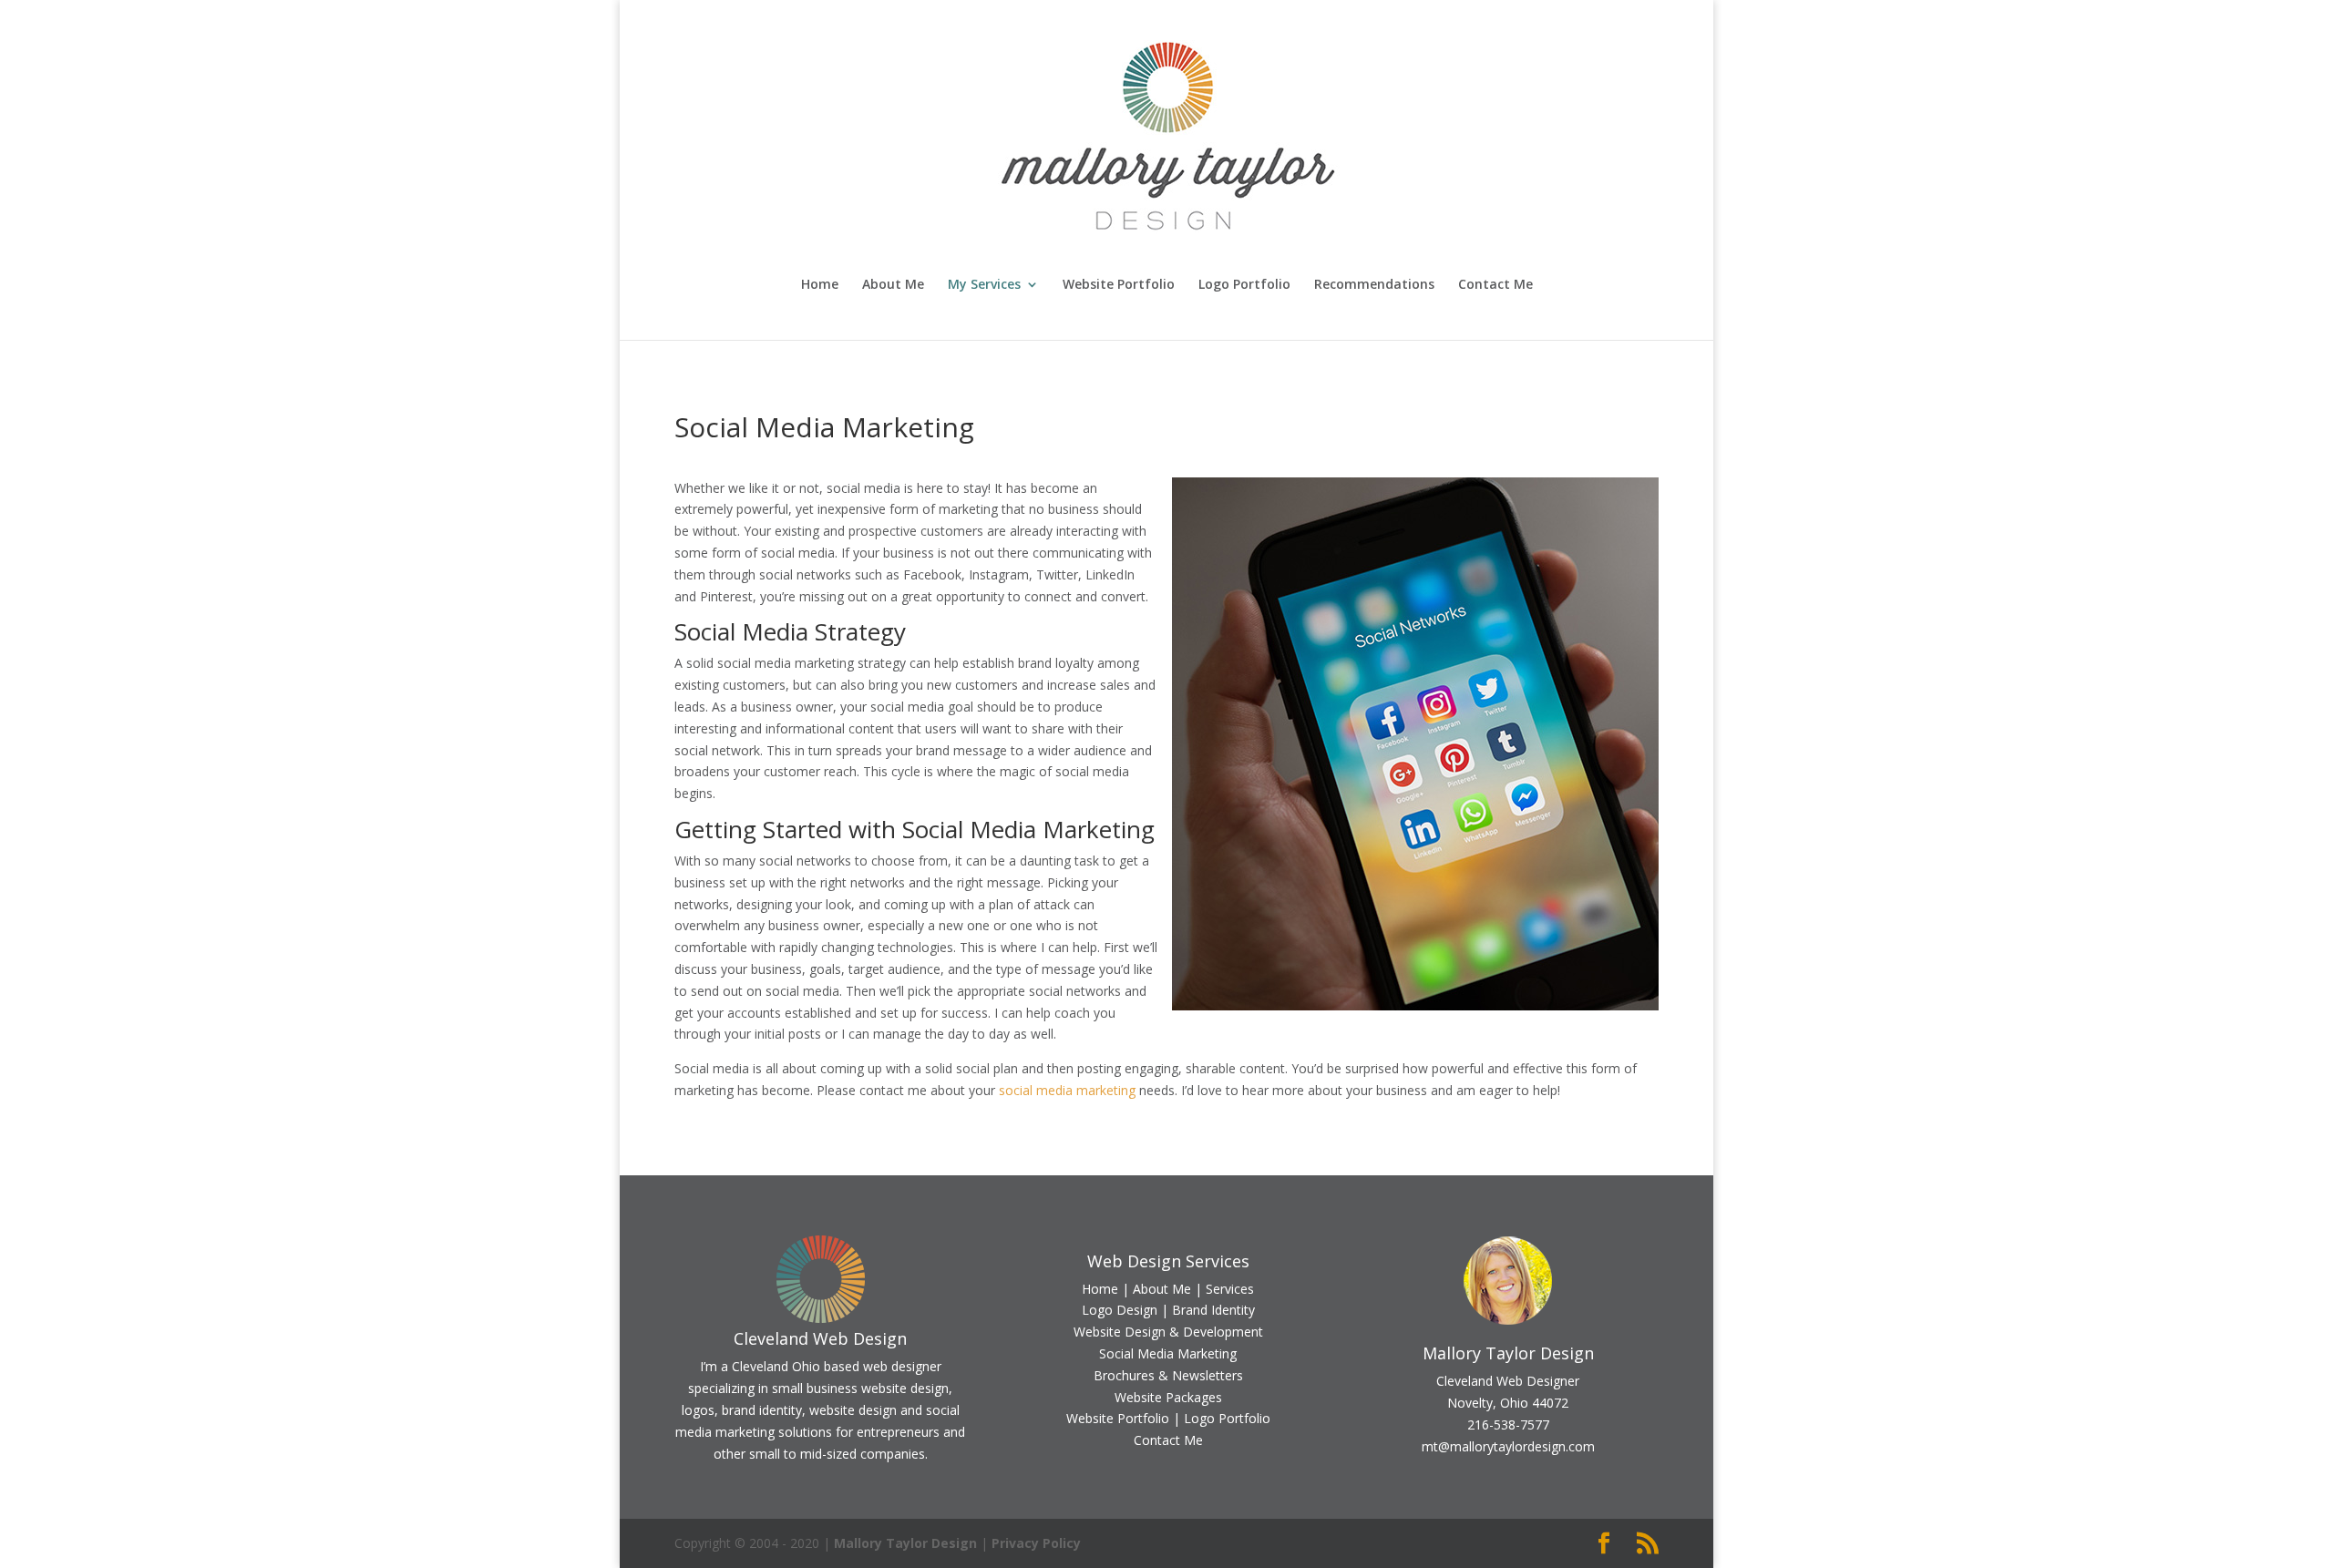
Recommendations (1374, 285)
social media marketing (1067, 1090)
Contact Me (1495, 285)
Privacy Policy (1036, 1543)
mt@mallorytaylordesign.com (1508, 1446)
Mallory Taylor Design (905, 1543)
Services (1230, 1289)
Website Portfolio (1119, 285)
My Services (984, 285)
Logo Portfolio (1244, 285)
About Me (893, 285)
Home (820, 285)
